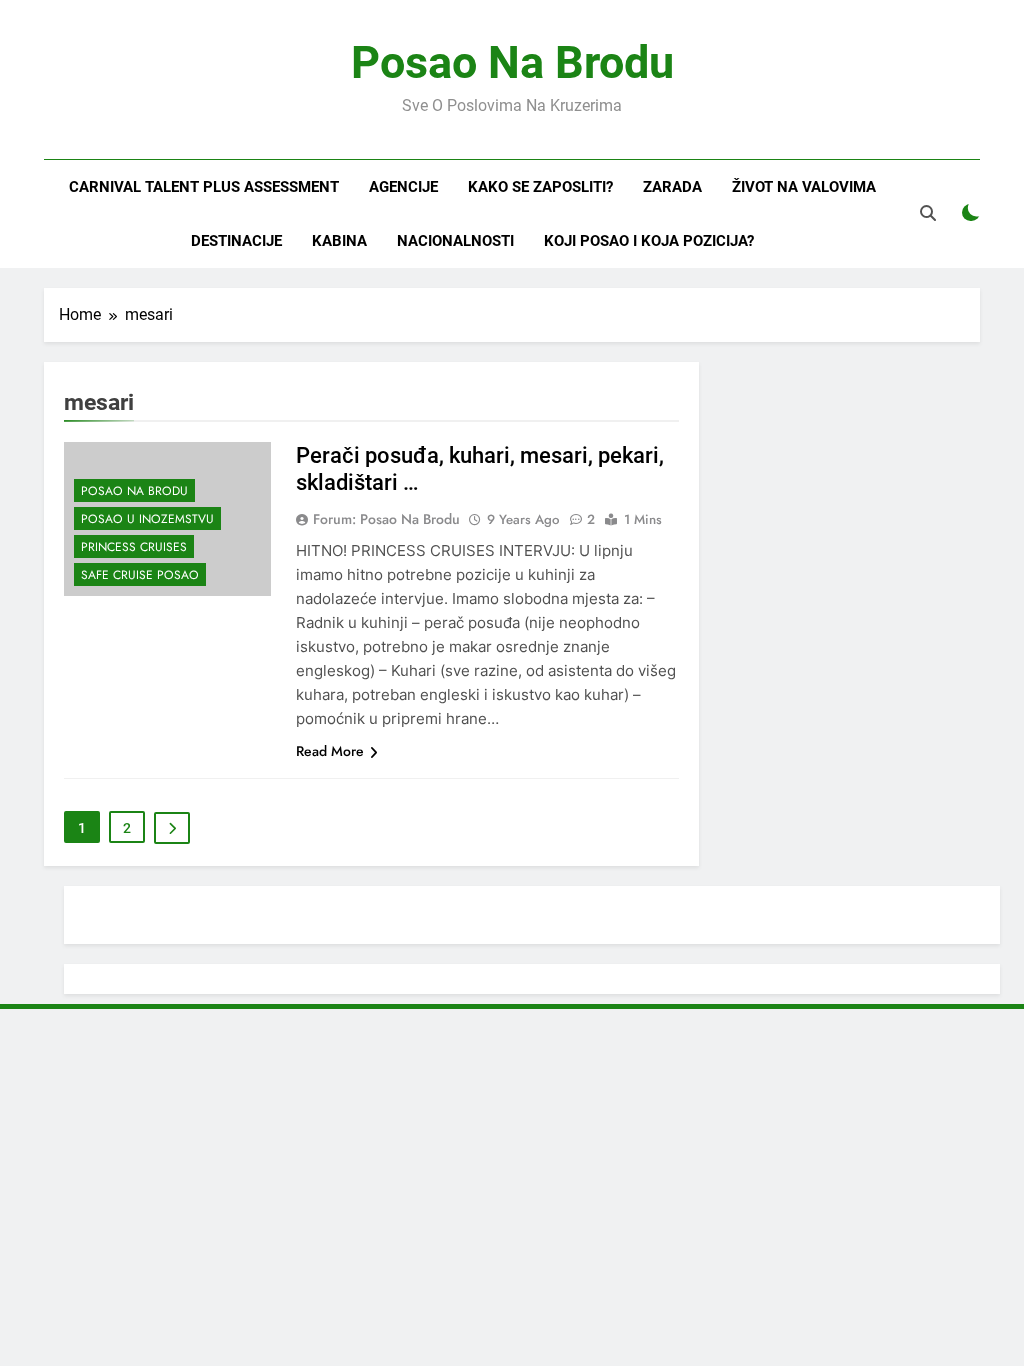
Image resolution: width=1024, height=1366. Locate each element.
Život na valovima (804, 187)
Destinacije (236, 241)
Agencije (403, 187)
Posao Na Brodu (512, 62)
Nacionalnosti (455, 241)
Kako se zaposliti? (540, 187)
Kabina (339, 241)
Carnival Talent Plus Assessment (204, 187)
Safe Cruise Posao (140, 575)
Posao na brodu (134, 491)
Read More (330, 751)
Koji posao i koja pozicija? (649, 241)
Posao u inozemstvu (147, 519)
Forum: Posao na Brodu (386, 519)
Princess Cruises (134, 547)
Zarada (672, 187)
